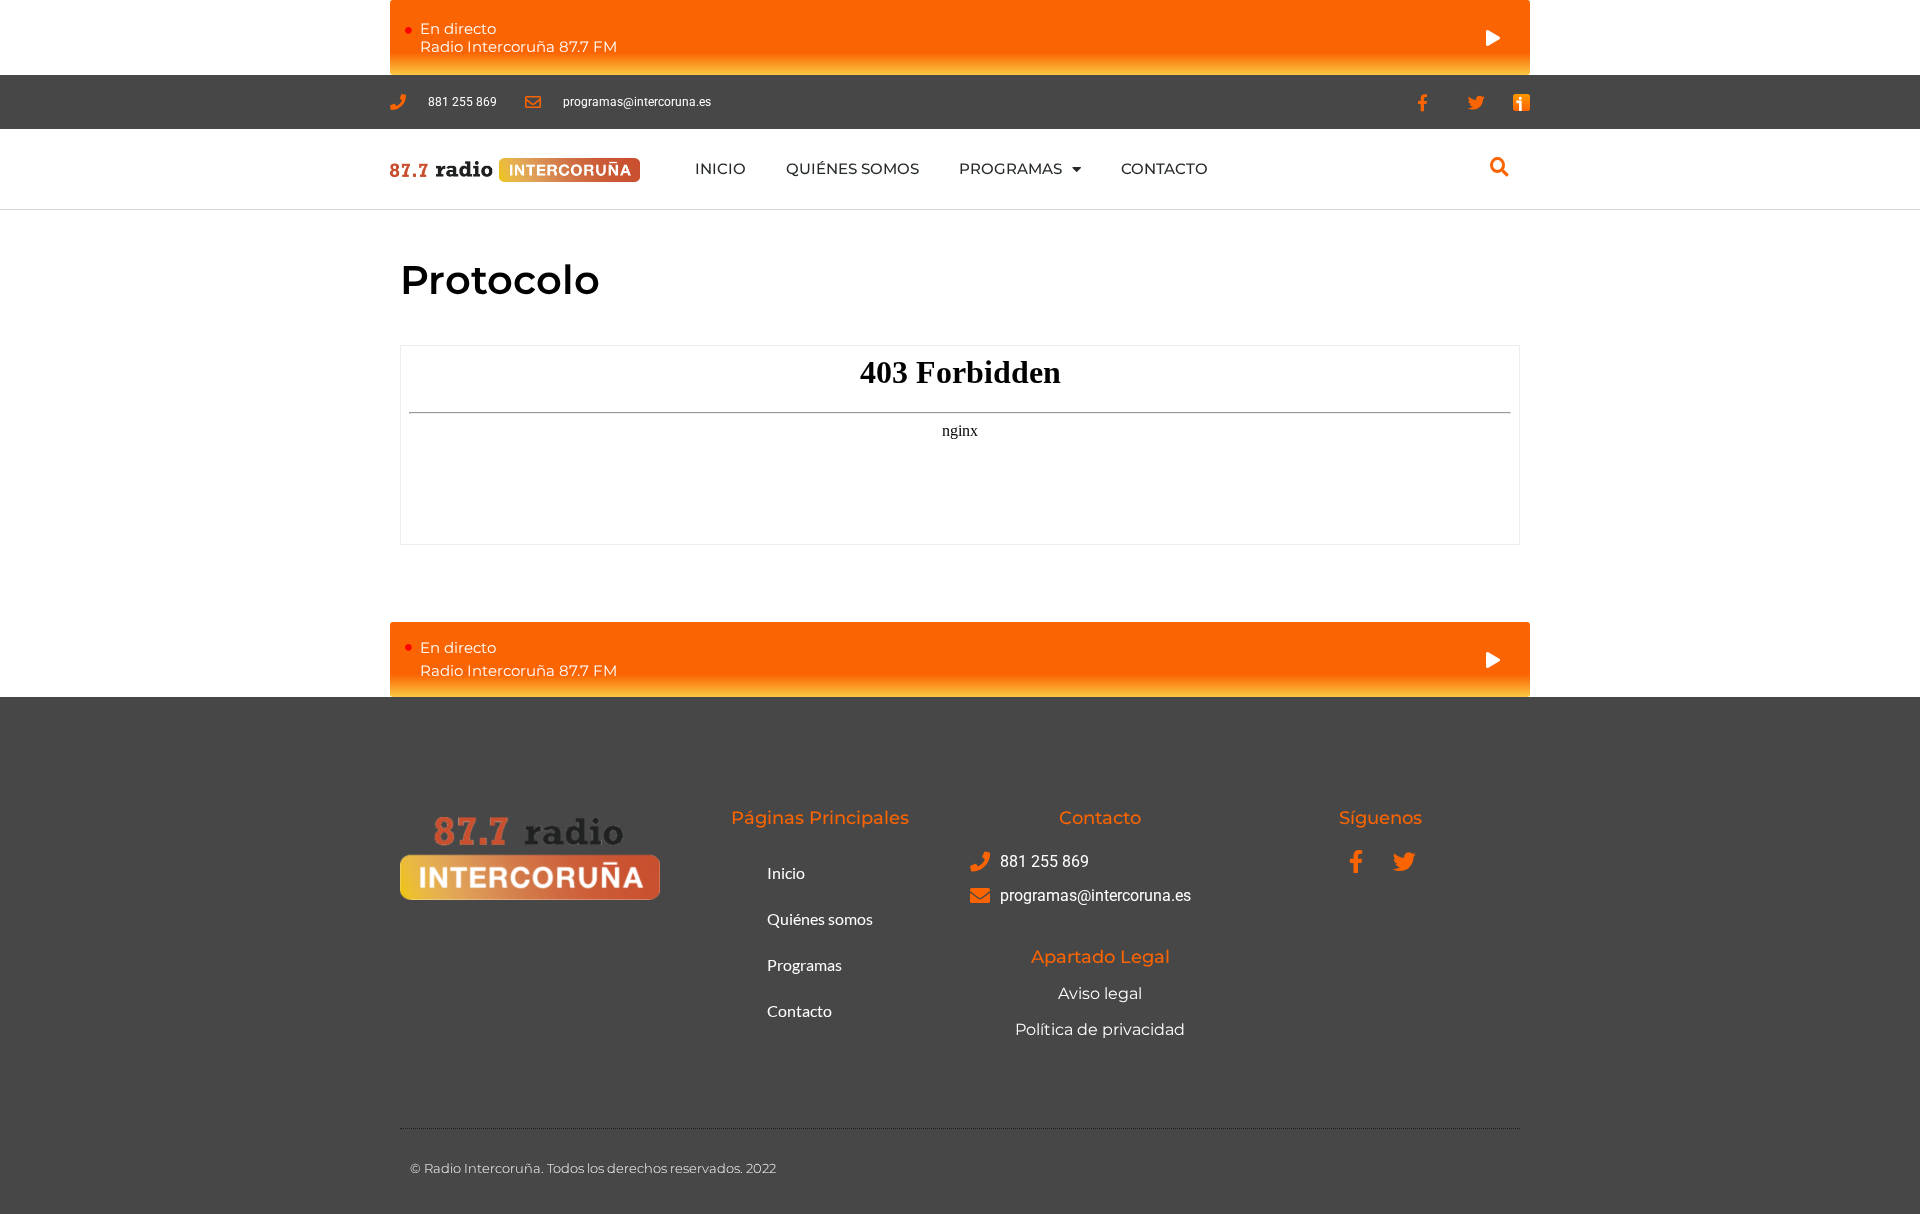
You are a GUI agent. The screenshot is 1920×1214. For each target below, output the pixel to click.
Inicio (720, 168)
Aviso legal (1100, 993)
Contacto (1164, 168)
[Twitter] (1477, 102)
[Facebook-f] (1422, 102)
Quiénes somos (852, 168)
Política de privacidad (1100, 1029)
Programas (1010, 168)
